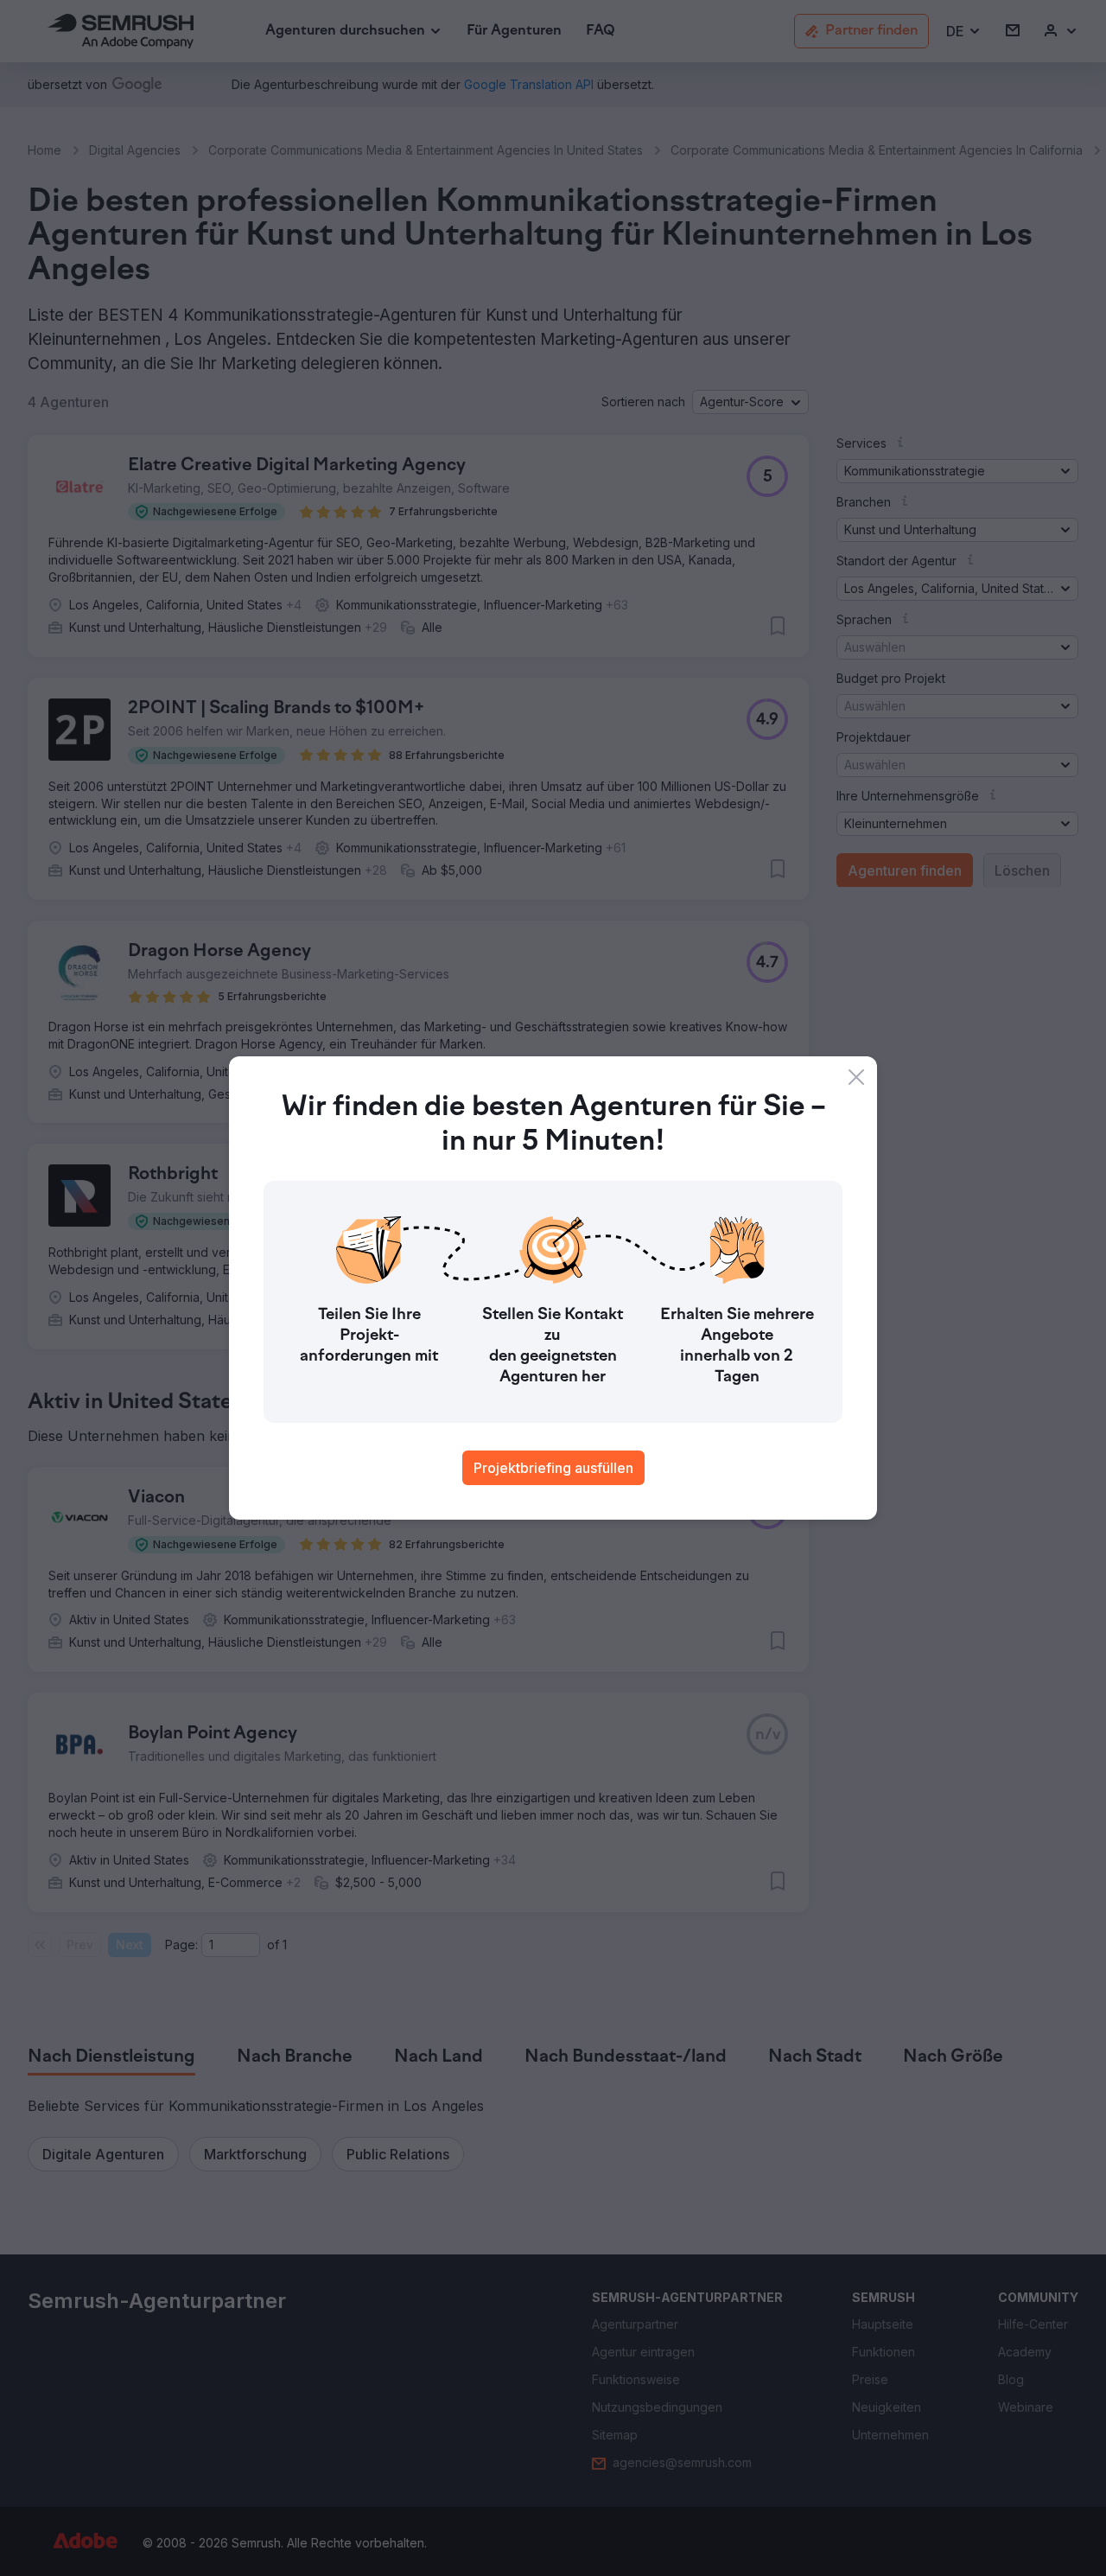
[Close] (856, 1077)
